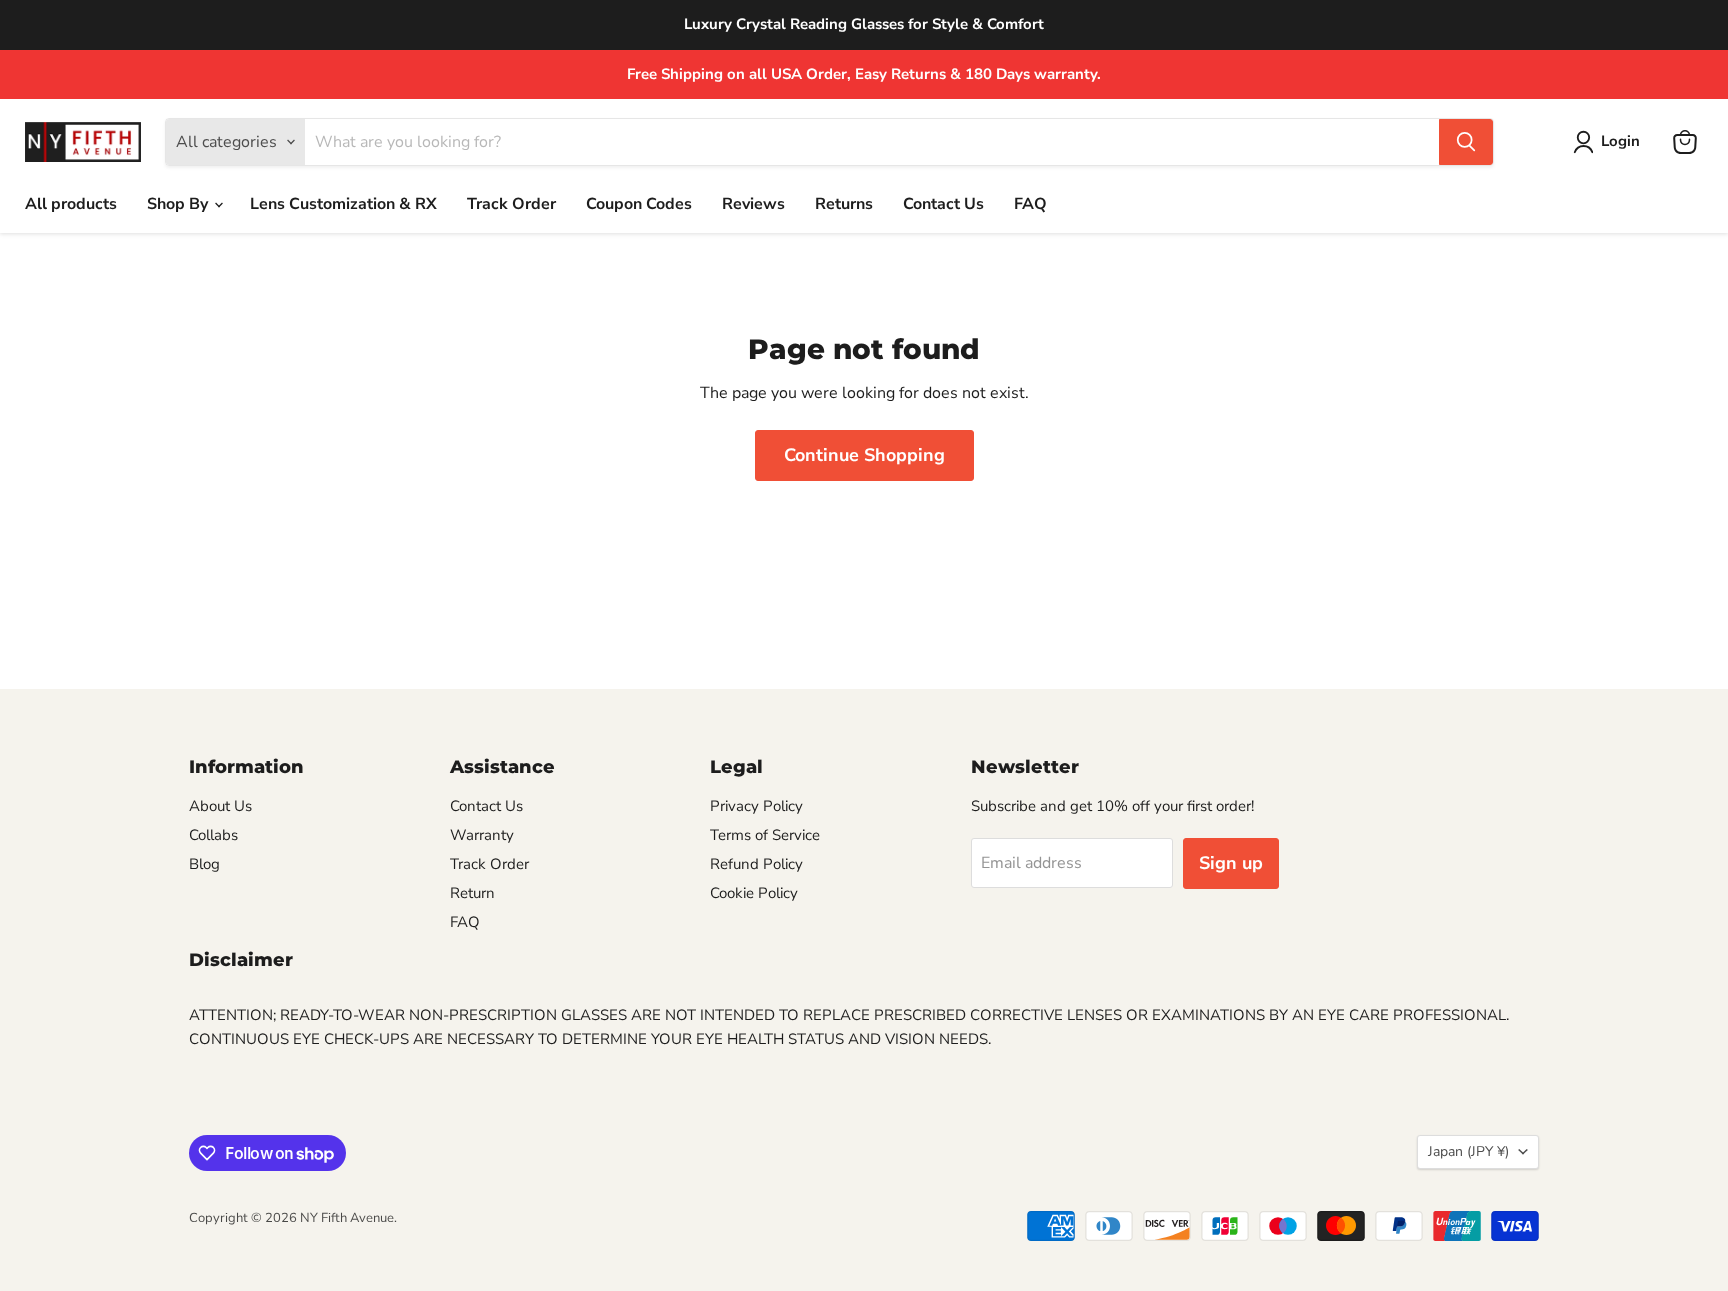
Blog (204, 864)
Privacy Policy (756, 806)
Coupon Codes (639, 204)
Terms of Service (765, 835)
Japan (1468, 1151)
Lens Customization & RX (343, 204)
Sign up (1231, 863)
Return (472, 893)
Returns (844, 204)
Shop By (179, 204)
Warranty (482, 835)
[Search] (1466, 142)
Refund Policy (756, 864)
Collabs (213, 835)
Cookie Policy (754, 893)
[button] (1610, 142)
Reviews (753, 204)
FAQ (1030, 204)
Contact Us (943, 204)
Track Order (511, 204)
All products (71, 204)
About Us (220, 806)
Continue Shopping (864, 455)
